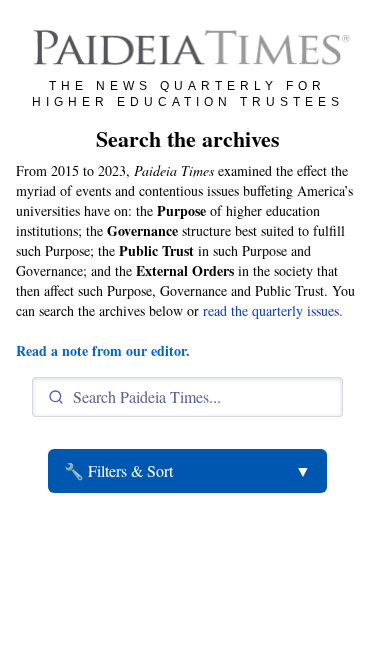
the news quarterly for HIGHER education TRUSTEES (188, 94)
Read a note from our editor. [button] (103, 350)
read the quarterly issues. (273, 310)
